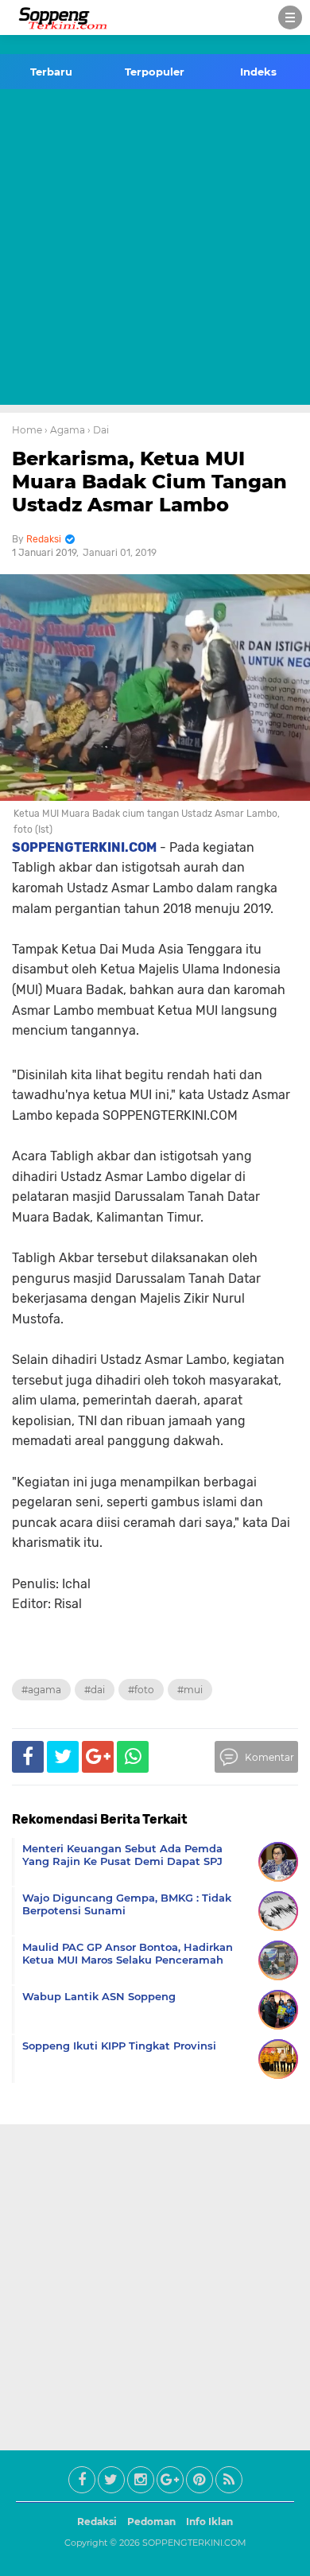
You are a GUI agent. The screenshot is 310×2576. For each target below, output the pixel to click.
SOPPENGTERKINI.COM (194, 2543)
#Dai (95, 1690)
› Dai (98, 430)
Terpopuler (155, 72)
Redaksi (97, 2522)
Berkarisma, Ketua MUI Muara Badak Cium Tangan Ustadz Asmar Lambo (149, 482)
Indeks (258, 72)
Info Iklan (209, 2522)
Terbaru (51, 72)
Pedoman (151, 2522)
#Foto (141, 1690)
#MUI (190, 1690)
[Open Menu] (290, 17)
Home (27, 430)
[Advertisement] (155, 250)
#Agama (41, 1690)
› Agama (65, 430)
